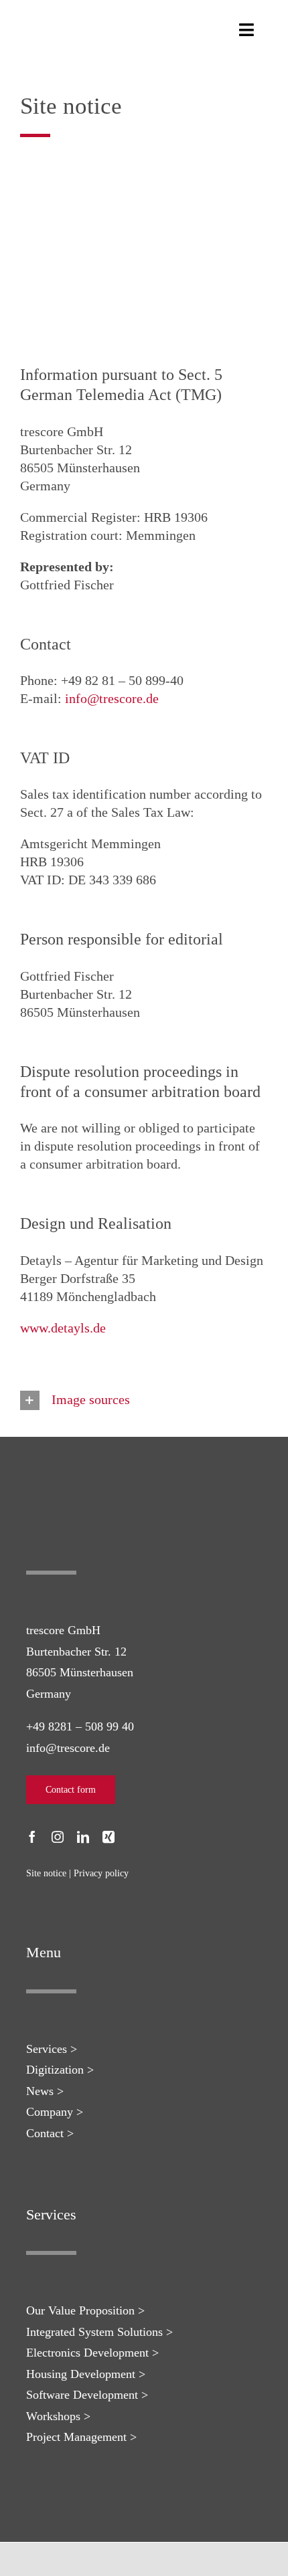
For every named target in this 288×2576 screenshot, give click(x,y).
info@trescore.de (112, 698)
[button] (144, 1401)
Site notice (46, 1873)
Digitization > (60, 2070)
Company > (55, 2112)
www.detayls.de (63, 1328)
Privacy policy (101, 1873)
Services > (52, 2049)
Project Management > (81, 2437)
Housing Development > (86, 2374)
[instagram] (58, 1837)
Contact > (50, 2133)
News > (45, 2091)
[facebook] (32, 1837)
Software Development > (87, 2395)
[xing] (109, 1837)
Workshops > (58, 2416)
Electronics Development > (92, 2353)
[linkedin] (83, 1837)
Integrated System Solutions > (99, 2332)
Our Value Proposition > (85, 2310)
